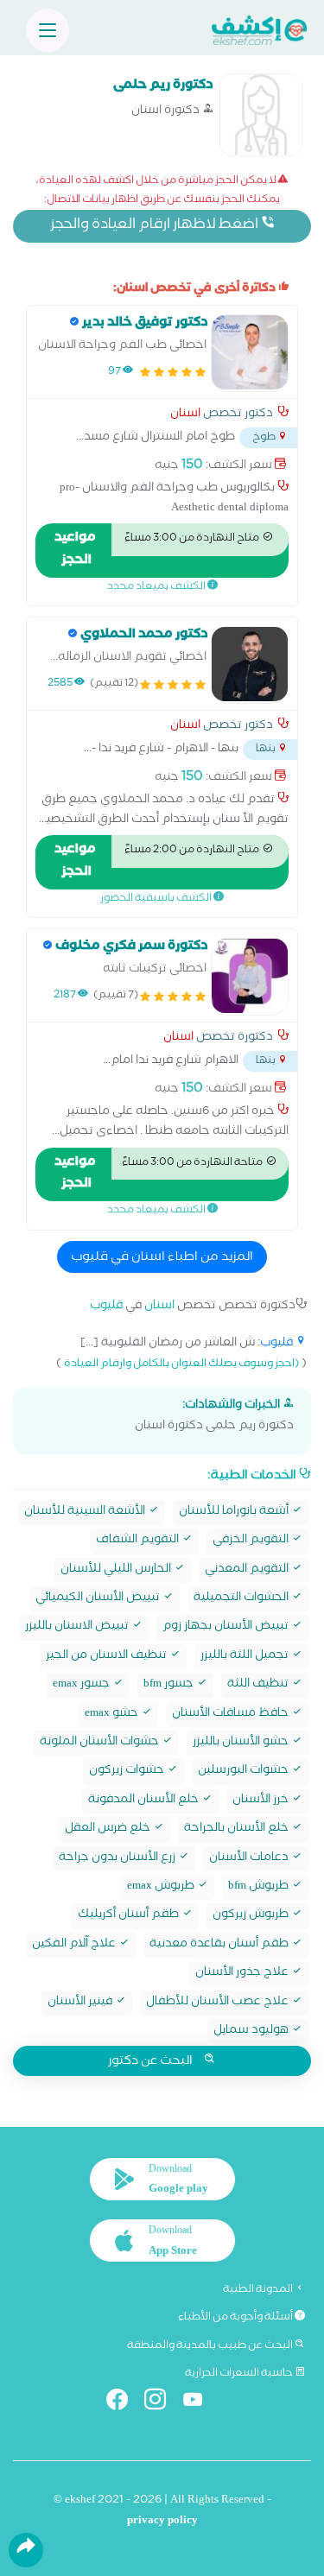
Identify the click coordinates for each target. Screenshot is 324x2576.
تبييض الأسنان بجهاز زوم (227, 1627)
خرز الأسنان (262, 1801)
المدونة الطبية (259, 2290)
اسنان (185, 415)
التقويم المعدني (248, 1570)
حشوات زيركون (128, 1772)
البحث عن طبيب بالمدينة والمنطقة (211, 2346)
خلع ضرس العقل (109, 1829)
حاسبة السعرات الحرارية (240, 2374)
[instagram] (162, 2403)
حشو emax (113, 1715)
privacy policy (162, 2522)
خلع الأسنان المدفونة (145, 1801)
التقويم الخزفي (252, 1541)
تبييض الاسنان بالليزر (78, 1627)
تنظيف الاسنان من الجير (108, 1657)
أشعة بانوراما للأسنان (235, 1513)
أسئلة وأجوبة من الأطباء (236, 2318)
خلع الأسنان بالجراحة (238, 1829)
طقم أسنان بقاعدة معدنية (220, 1945)
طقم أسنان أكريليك (130, 1916)
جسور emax (83, 1685)
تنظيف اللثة (259, 1685)
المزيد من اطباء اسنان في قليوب (162, 1258)
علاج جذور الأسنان (243, 1974)
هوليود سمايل (252, 2032)
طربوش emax (162, 1887)
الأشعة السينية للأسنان (86, 1513)
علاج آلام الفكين (75, 1945)
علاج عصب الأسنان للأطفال (219, 2003)
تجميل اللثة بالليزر (246, 1657)
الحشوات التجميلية (242, 1599)
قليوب (106, 1307)
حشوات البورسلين (245, 1772)
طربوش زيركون (252, 1916)
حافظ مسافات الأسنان (232, 1715)
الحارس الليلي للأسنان (117, 1570)
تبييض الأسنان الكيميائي (99, 1599)
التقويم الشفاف (139, 1541)
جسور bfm (170, 1685)
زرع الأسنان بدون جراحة (118, 1859)
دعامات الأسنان (250, 1859)
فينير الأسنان (81, 2003)
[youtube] (200, 2403)
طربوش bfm (260, 1887)
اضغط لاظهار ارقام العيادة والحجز (156, 226)
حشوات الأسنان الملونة (101, 1743)
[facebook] (124, 2403)
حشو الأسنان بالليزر (242, 1743)
